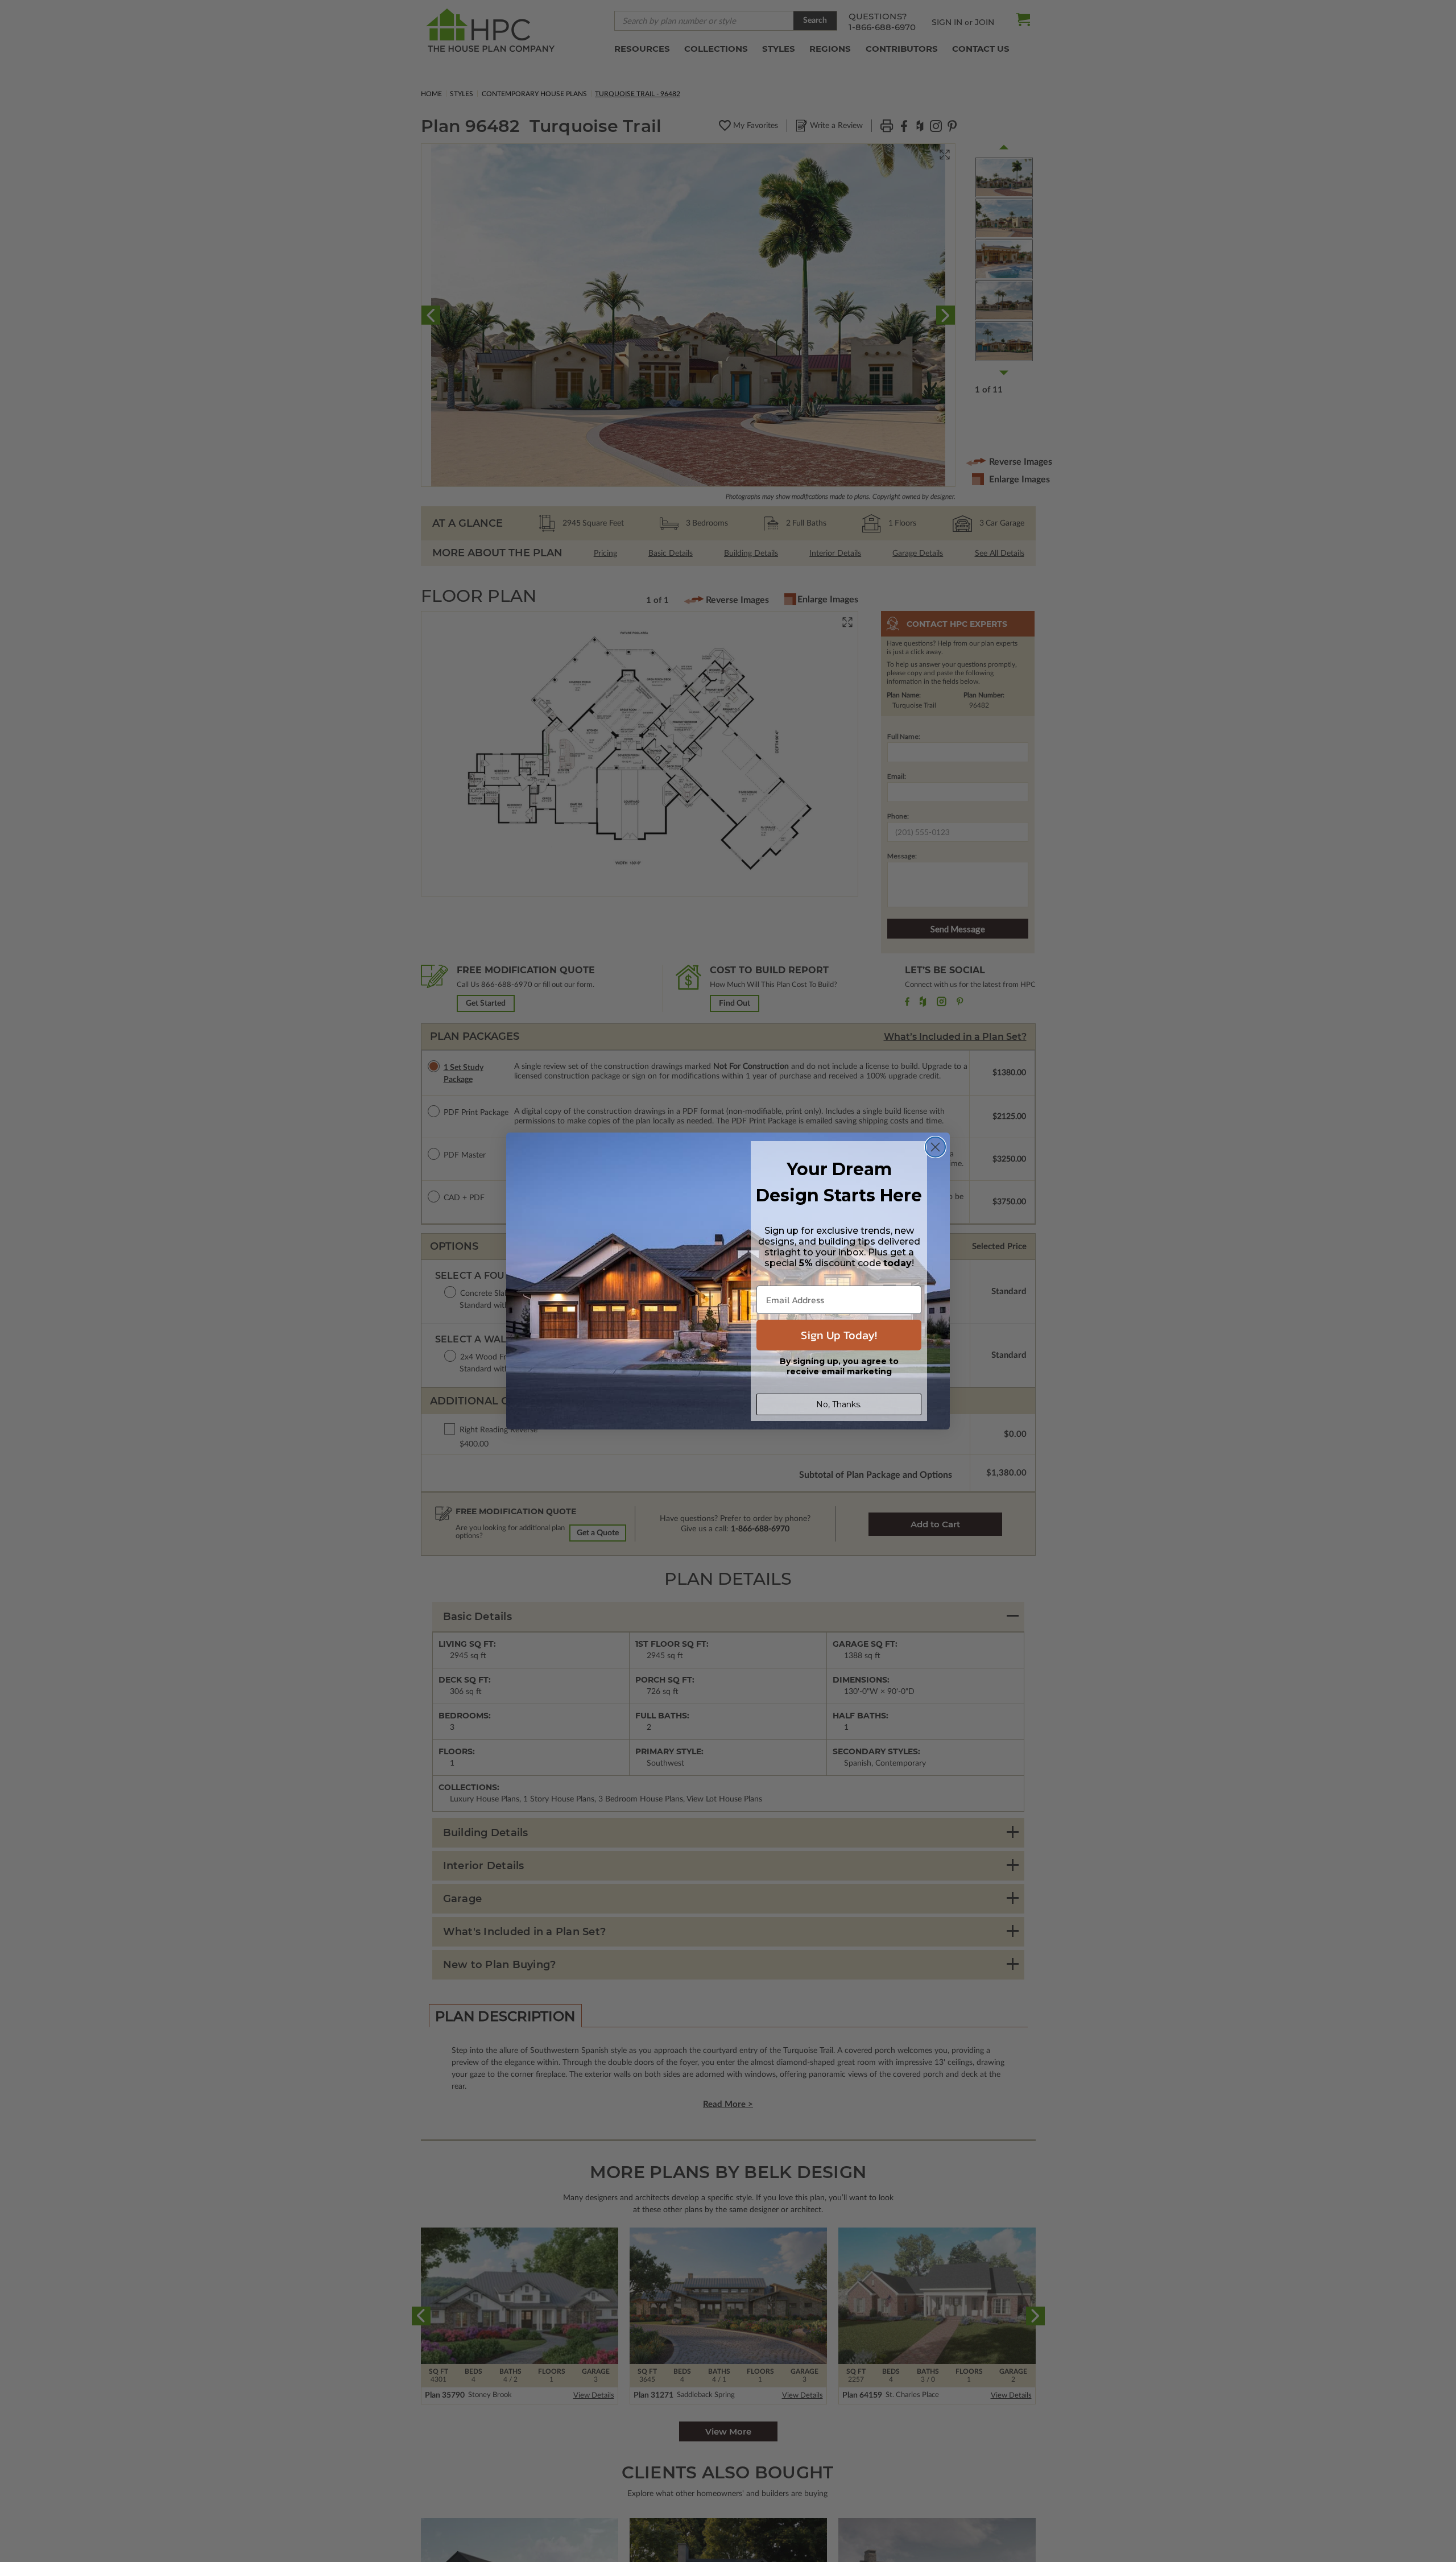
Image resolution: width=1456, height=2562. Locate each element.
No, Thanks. (839, 1404)
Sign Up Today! (839, 1335)
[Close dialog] (935, 1147)
